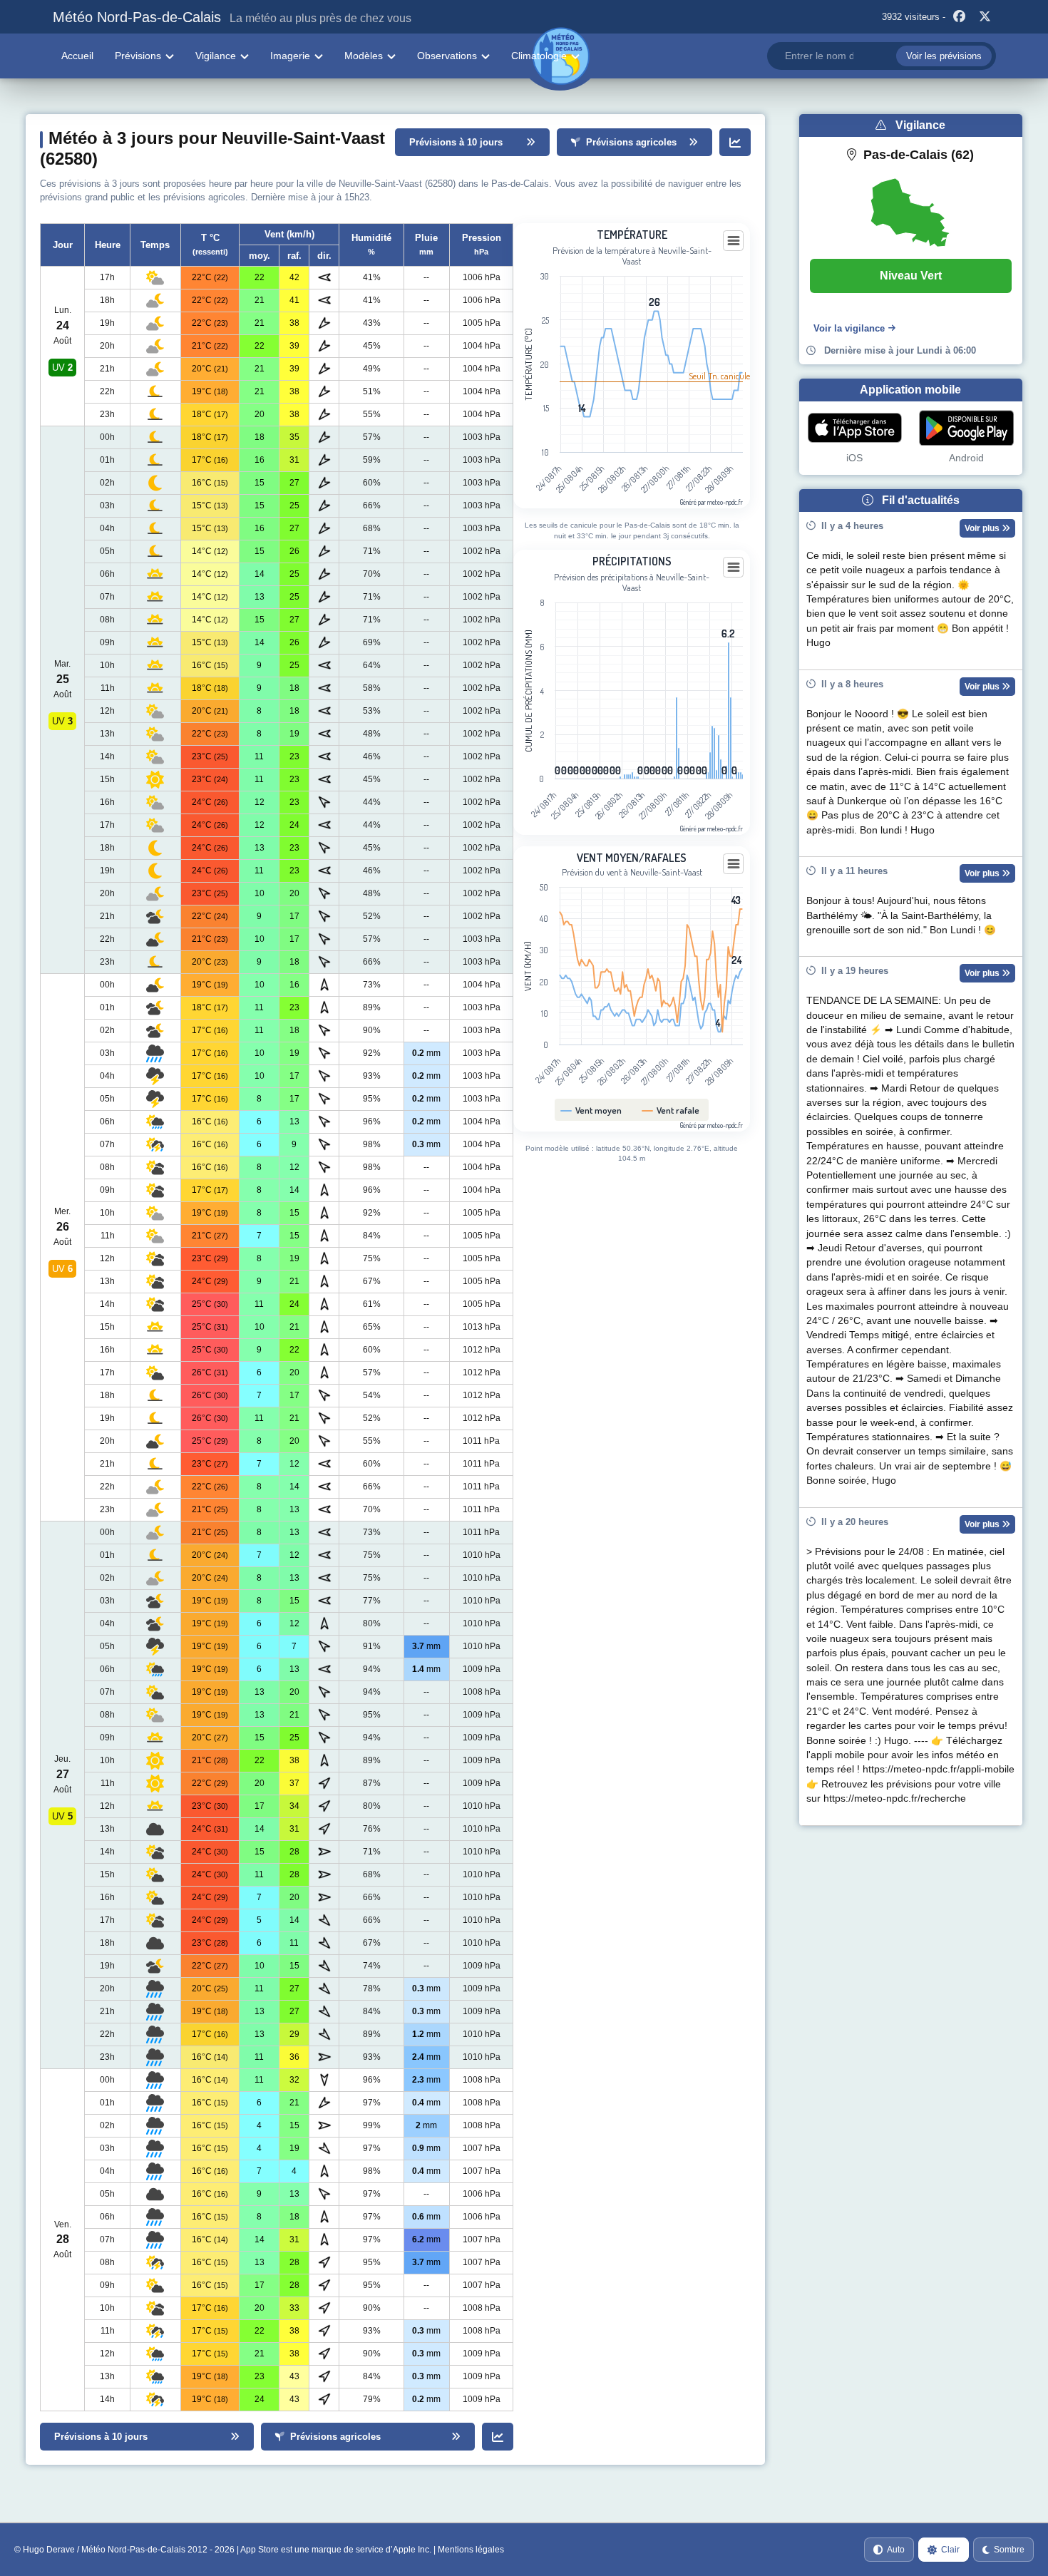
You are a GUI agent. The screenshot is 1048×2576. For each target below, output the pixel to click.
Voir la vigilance (849, 328)
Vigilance (216, 56)
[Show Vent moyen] (591, 1110)
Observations (447, 56)
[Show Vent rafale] (671, 1110)
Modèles (364, 56)
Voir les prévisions (944, 56)
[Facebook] (960, 17)
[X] (985, 17)
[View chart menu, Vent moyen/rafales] (734, 864)
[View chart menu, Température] (734, 241)
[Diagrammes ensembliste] (735, 142)
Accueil (77, 56)
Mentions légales (471, 2550)
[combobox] (881, 56)
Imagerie (290, 56)
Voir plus (983, 528)
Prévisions (138, 56)
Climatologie (539, 56)
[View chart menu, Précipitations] (734, 568)
